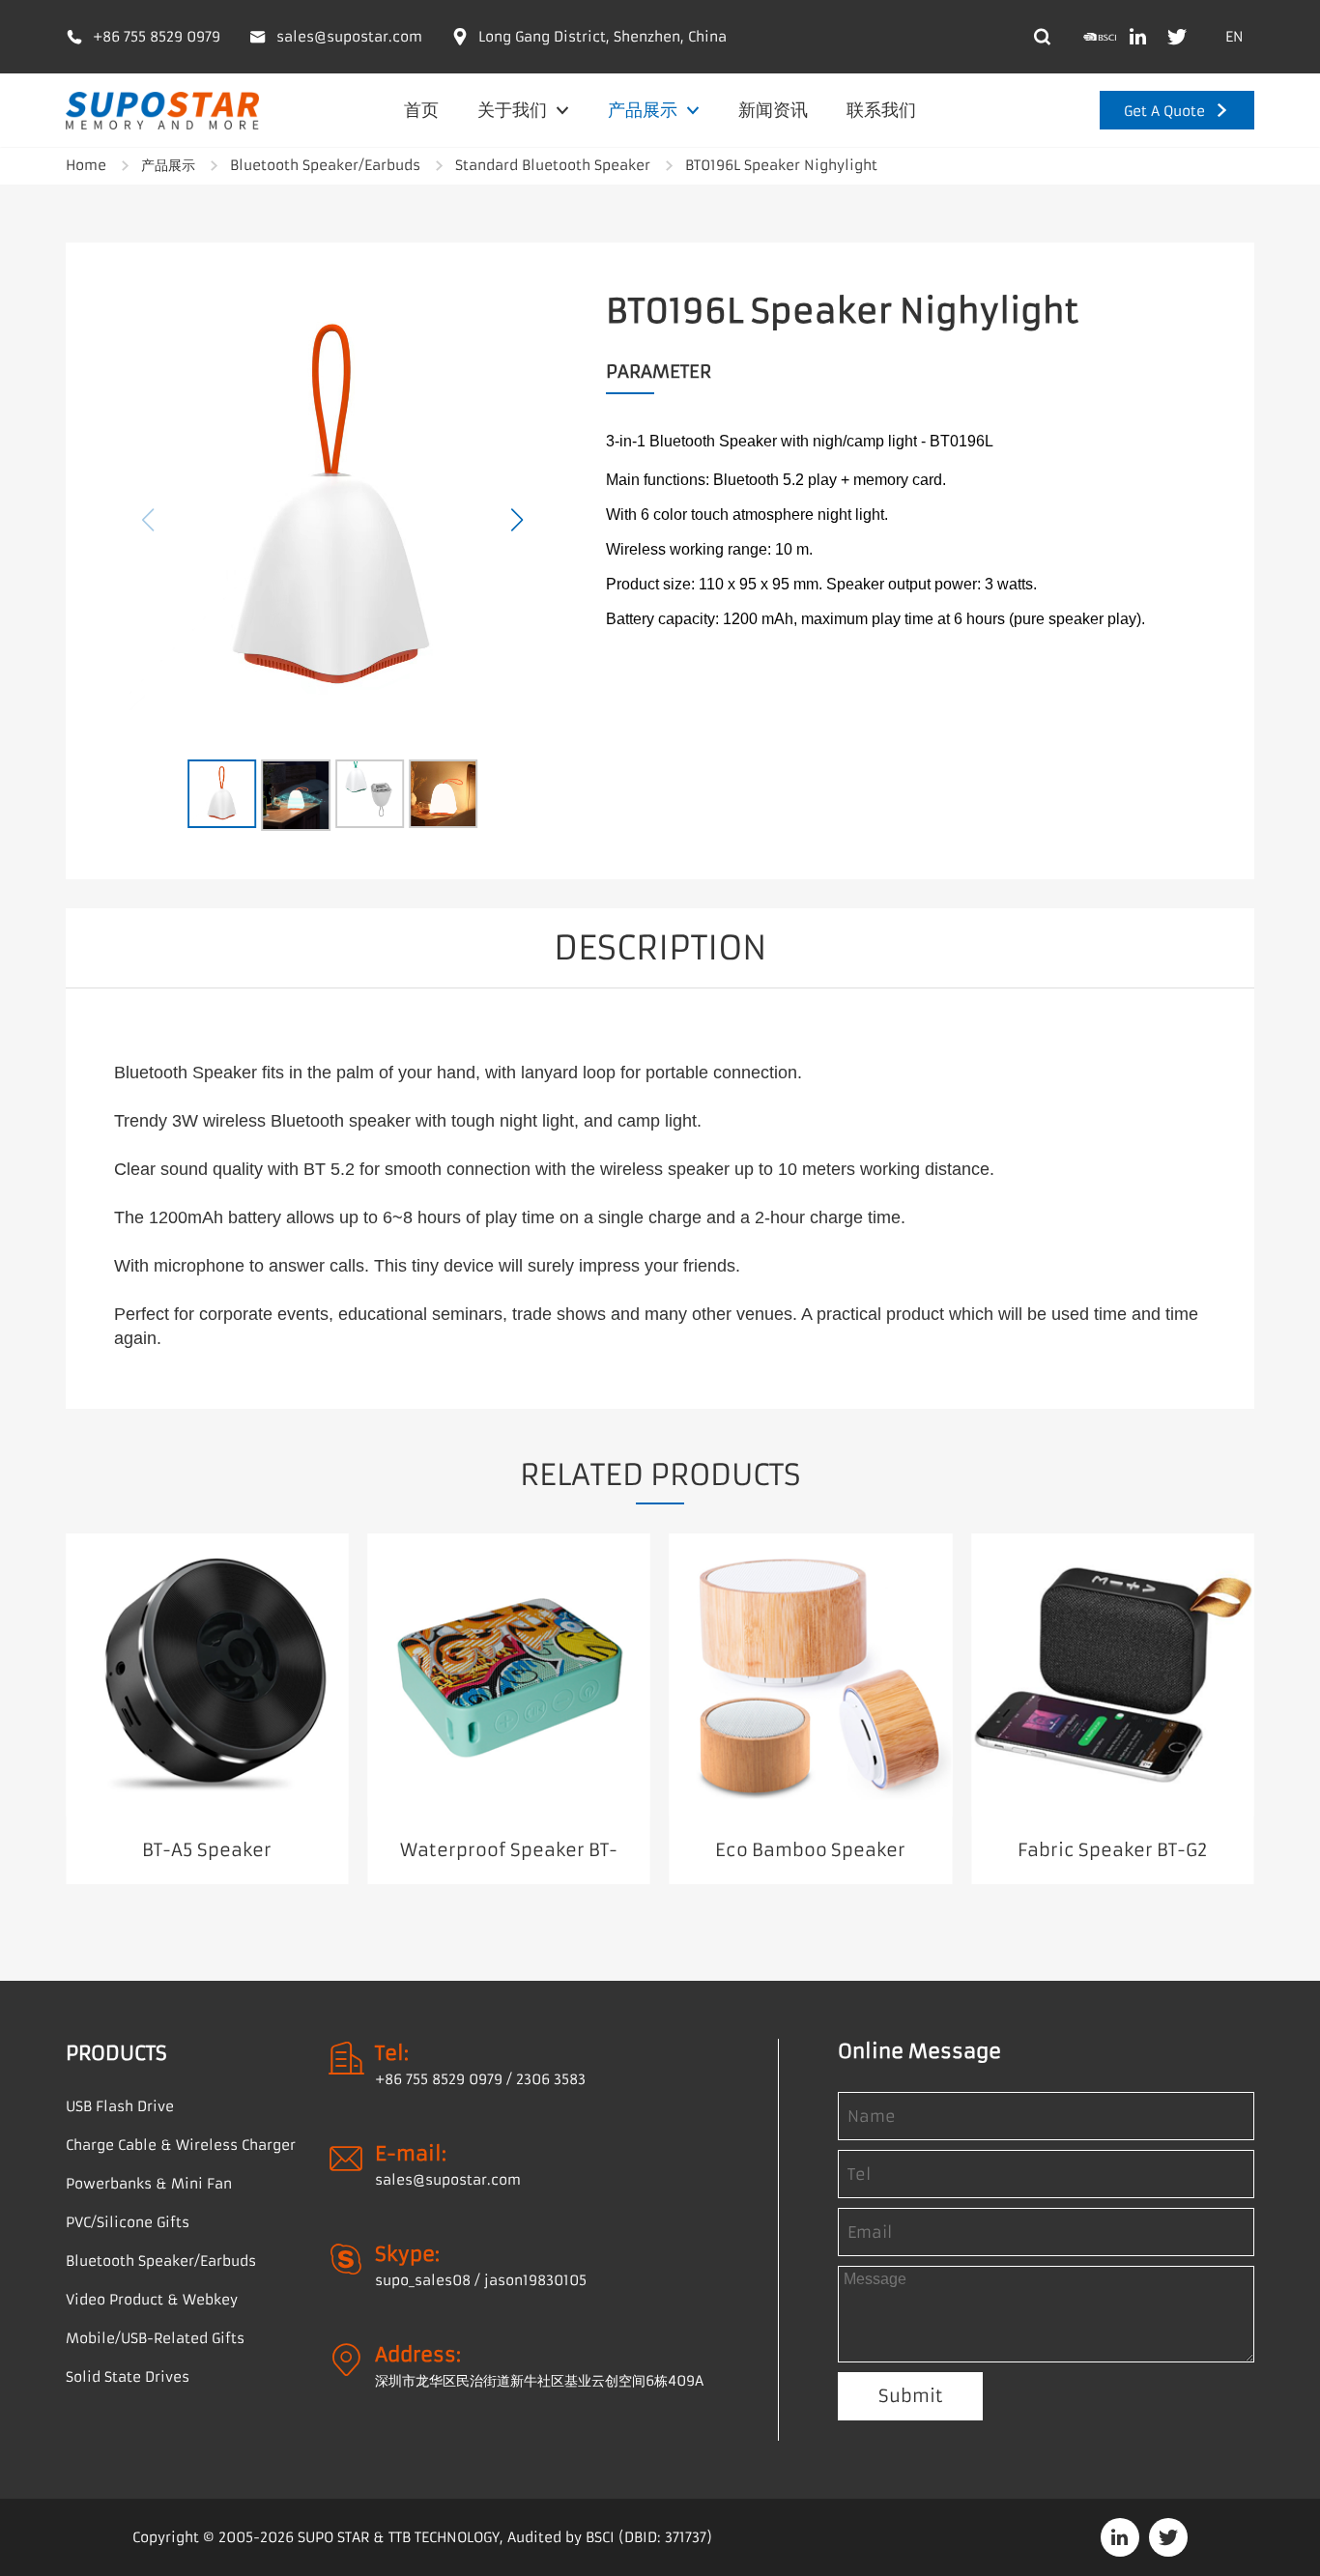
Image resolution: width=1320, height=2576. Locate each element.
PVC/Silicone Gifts (128, 2222)
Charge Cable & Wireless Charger (181, 2145)
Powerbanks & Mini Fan (149, 2184)
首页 (421, 110)
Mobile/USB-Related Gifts (155, 2338)
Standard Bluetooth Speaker (553, 165)
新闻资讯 (773, 110)
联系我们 (881, 110)
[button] (517, 520)
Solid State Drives (128, 2377)
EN (1234, 37)
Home (86, 165)
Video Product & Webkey (152, 2300)
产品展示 (645, 110)
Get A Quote (1164, 111)
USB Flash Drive (120, 2106)
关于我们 (514, 110)
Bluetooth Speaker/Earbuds (325, 165)
